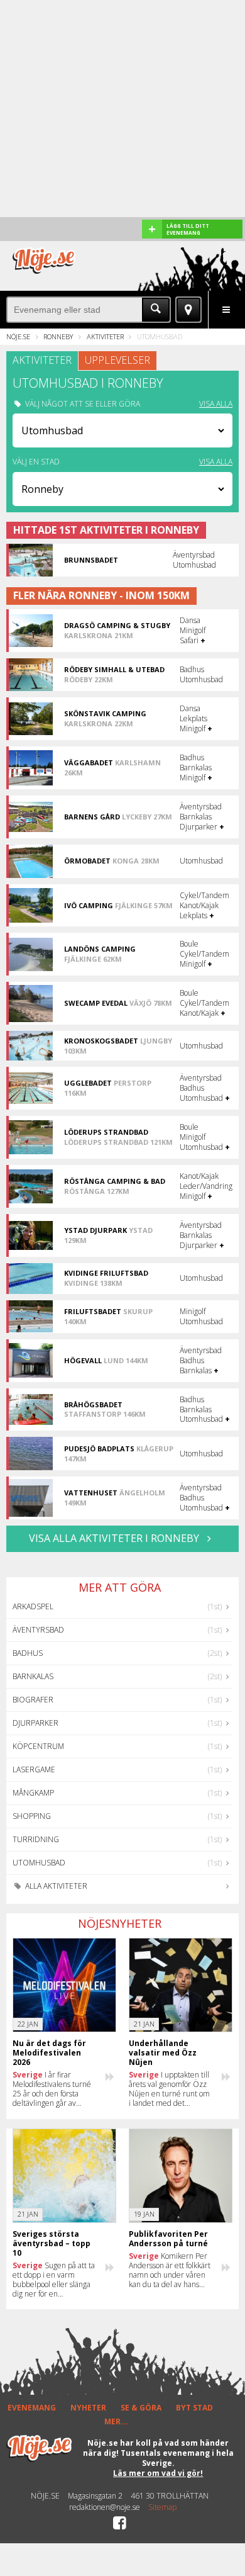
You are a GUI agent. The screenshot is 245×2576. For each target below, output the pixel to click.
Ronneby (58, 336)
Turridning (36, 1839)
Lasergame (34, 1769)
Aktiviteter (105, 336)
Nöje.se (18, 336)
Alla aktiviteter (55, 1886)
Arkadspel (33, 1606)
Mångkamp (33, 1793)
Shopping (32, 1816)
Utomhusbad (39, 1863)
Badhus (28, 1653)
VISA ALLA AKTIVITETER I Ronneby (115, 1538)
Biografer (33, 1700)
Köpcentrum (38, 1746)
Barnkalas (33, 1676)
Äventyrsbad (38, 1630)
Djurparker (35, 1723)
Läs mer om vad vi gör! (158, 2473)
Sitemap (162, 2507)
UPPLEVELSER (117, 360)
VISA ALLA (216, 404)
